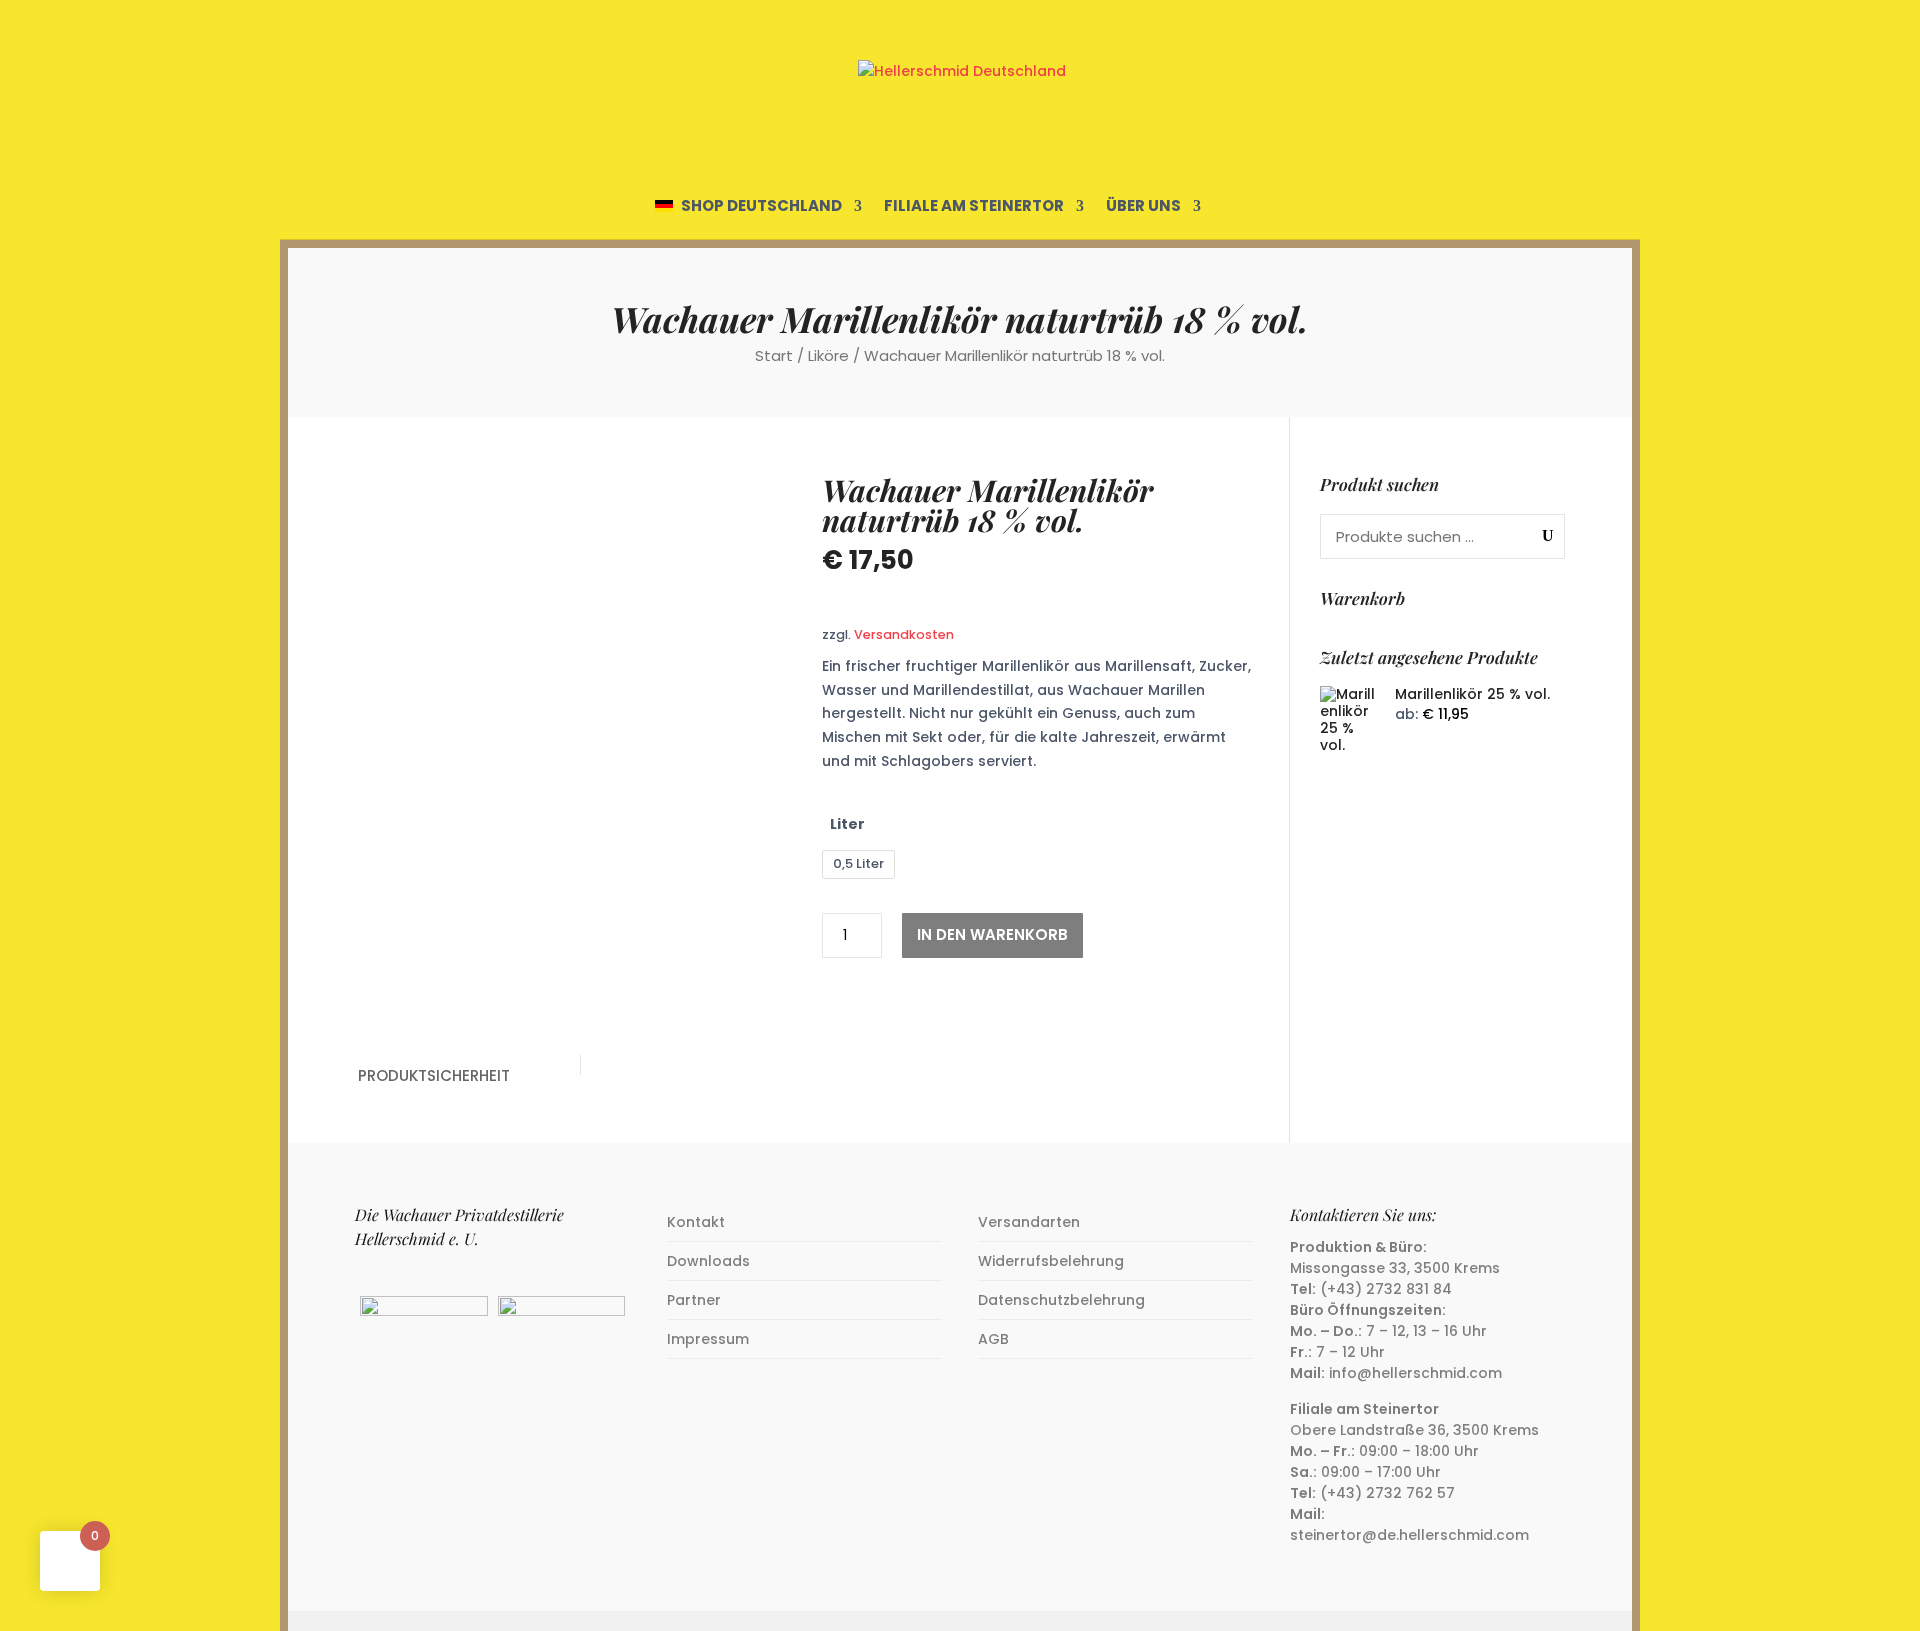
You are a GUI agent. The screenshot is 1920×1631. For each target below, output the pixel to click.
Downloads (708, 1261)
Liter (847, 824)
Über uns (1143, 207)
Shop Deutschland (761, 207)
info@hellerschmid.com (1415, 1373)
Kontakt (696, 1222)
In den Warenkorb (992, 934)
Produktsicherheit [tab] (434, 1075)
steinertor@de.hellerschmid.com (1409, 1535)
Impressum (708, 1339)
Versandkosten (904, 634)
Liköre (828, 355)
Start (774, 355)
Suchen (1543, 535)
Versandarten (1029, 1222)
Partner (694, 1300)
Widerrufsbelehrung (1051, 1261)
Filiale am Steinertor (974, 207)
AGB (993, 1339)
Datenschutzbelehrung (1061, 1300)
